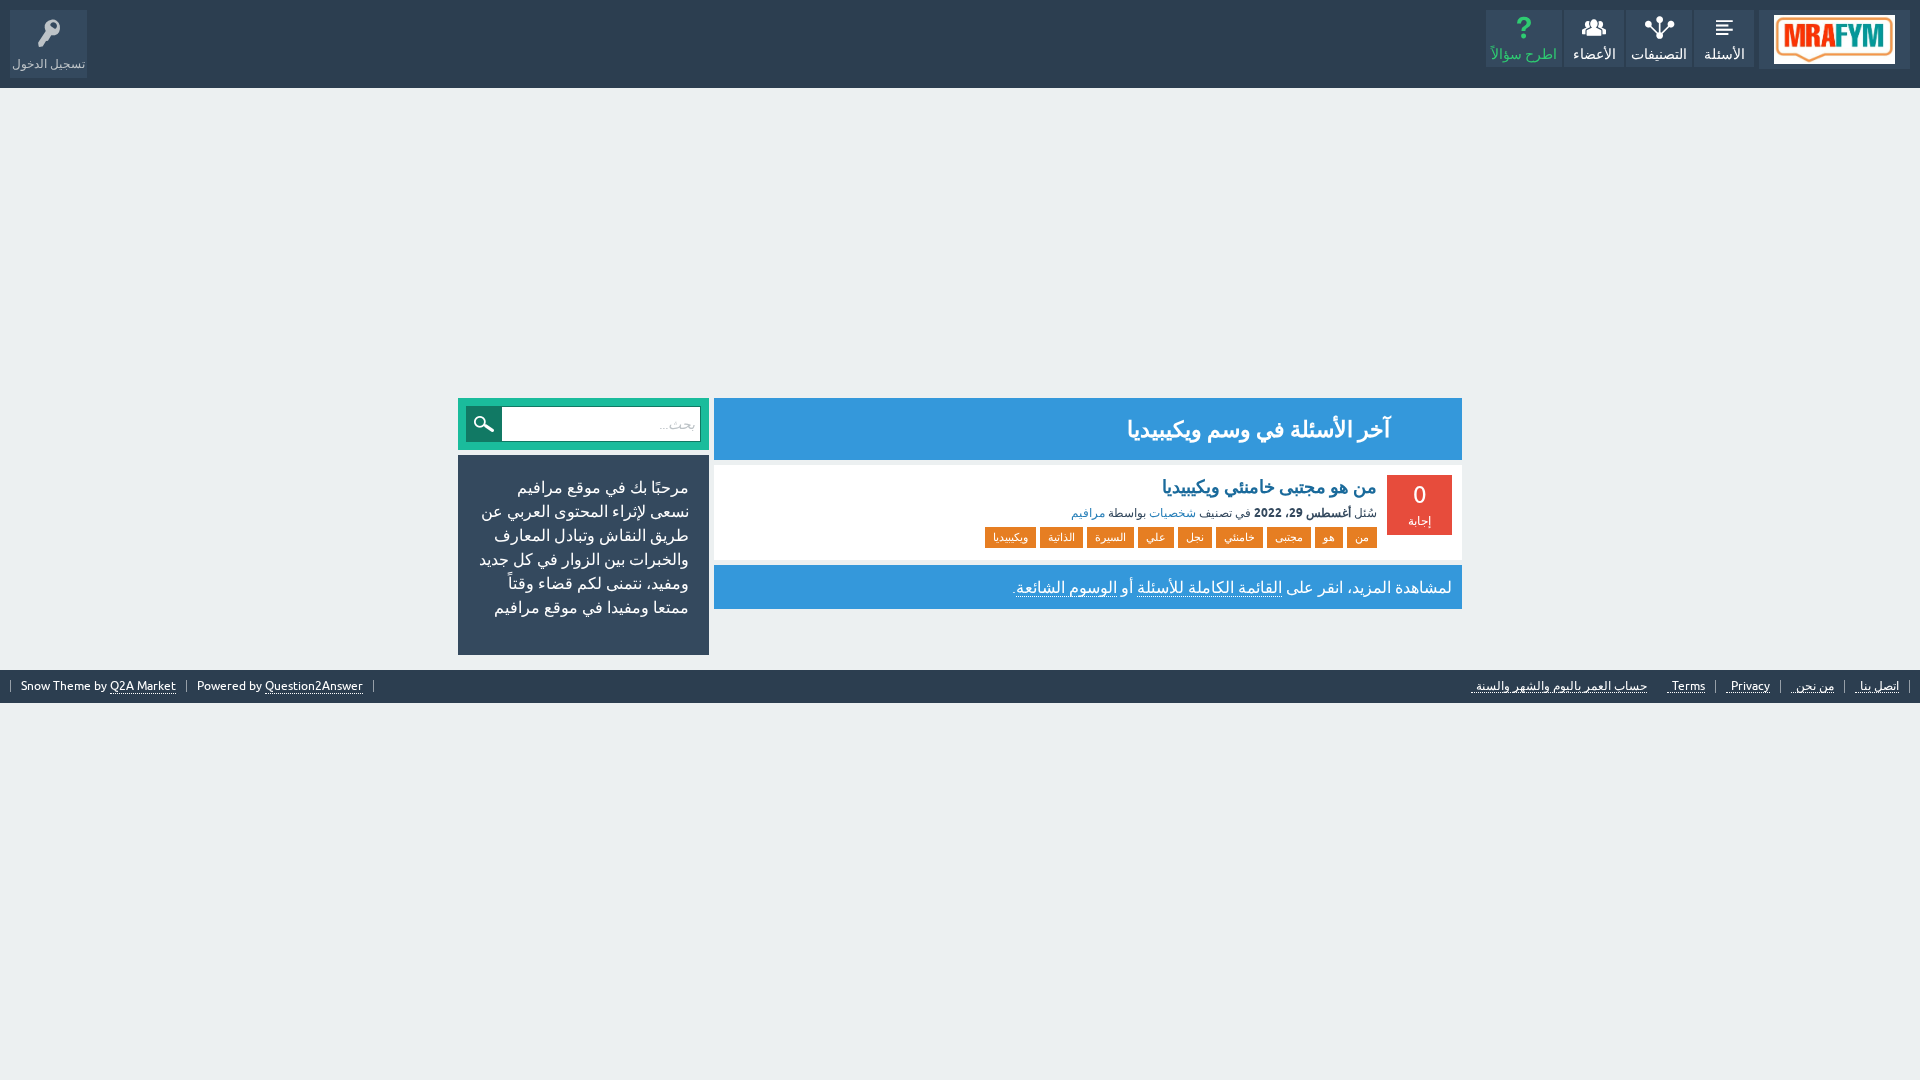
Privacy (1750, 686)
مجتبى (1289, 537)
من (1362, 537)
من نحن (1815, 686)
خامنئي (1239, 537)
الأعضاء (1594, 54)
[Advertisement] (960, 238)
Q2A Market (143, 686)
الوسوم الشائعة (1066, 587)
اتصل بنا (1879, 686)
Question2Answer (314, 686)
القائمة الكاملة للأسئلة (1209, 587)
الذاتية (1061, 537)
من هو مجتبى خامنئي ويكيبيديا (1269, 486)
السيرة (1110, 537)
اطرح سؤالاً (1524, 54)
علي (1156, 537)
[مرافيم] (1834, 39)
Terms (1688, 686)
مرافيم (1088, 513)
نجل (1195, 537)
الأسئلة (1724, 54)
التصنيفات (1659, 54)
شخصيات (1172, 513)
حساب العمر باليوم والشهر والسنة (1561, 686)
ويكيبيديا (1010, 537)
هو (1329, 537)
